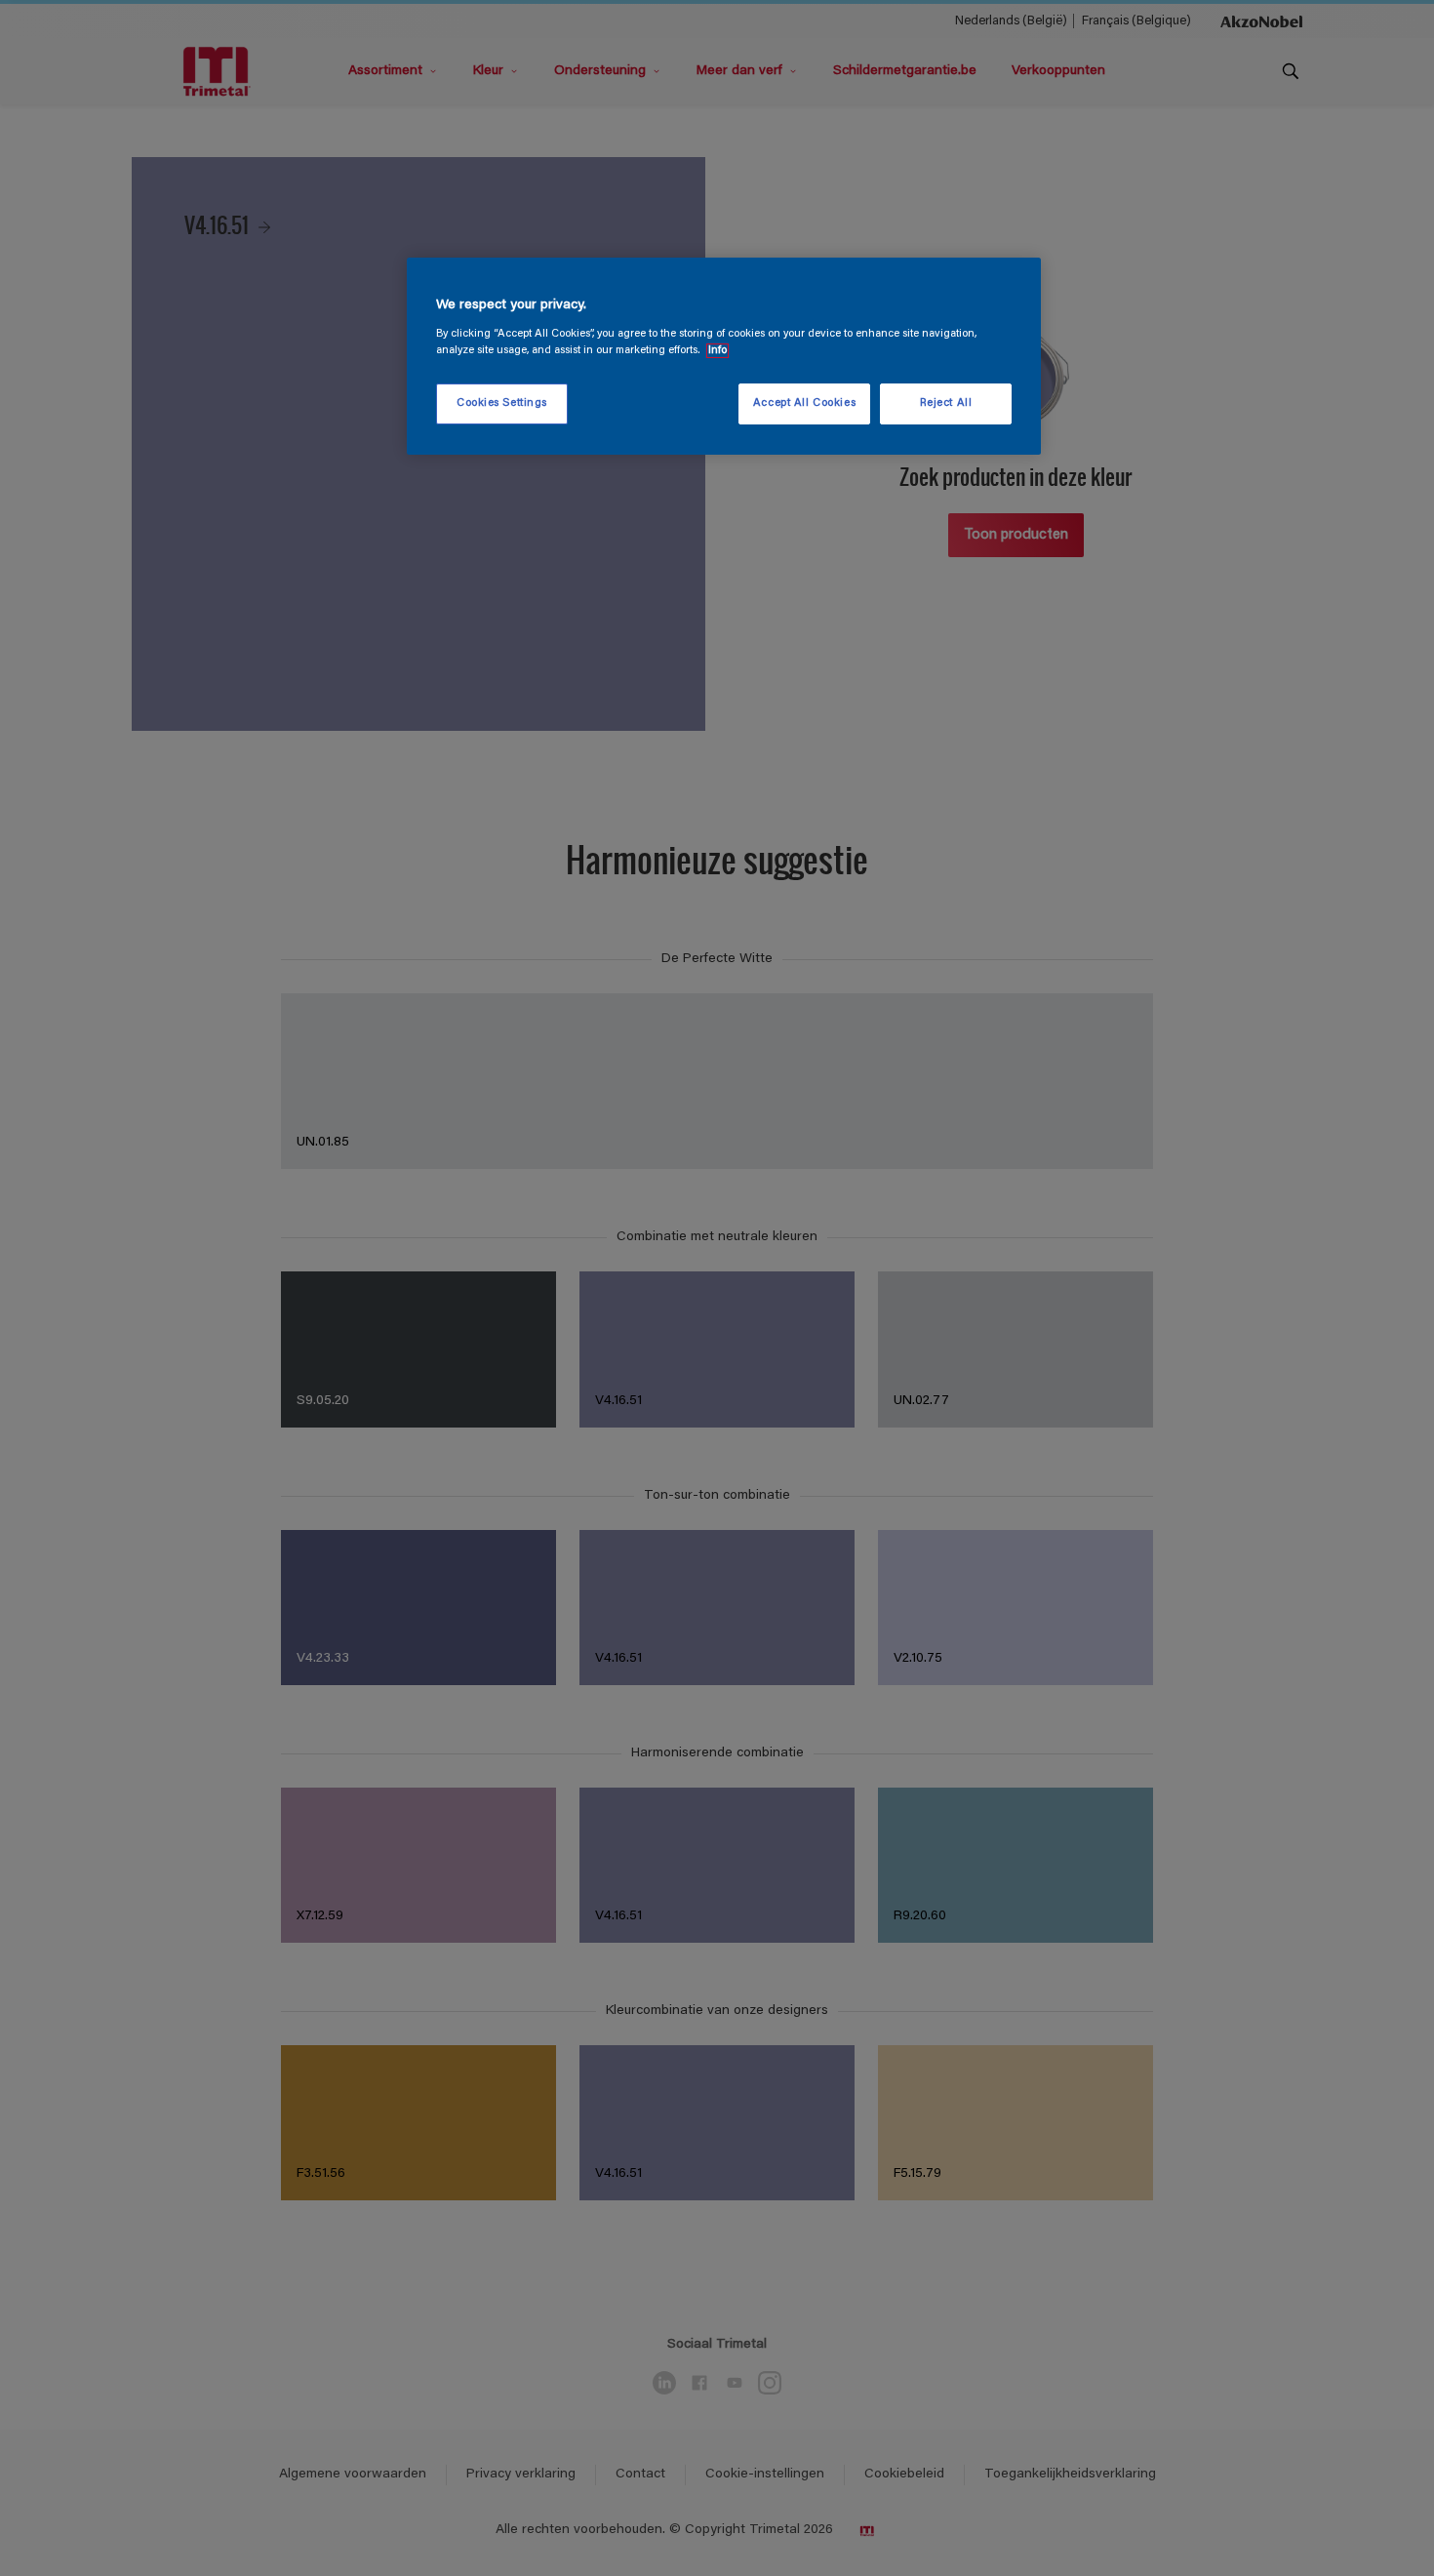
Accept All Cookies (804, 403)
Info (717, 351)
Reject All (946, 403)
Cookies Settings (502, 403)
